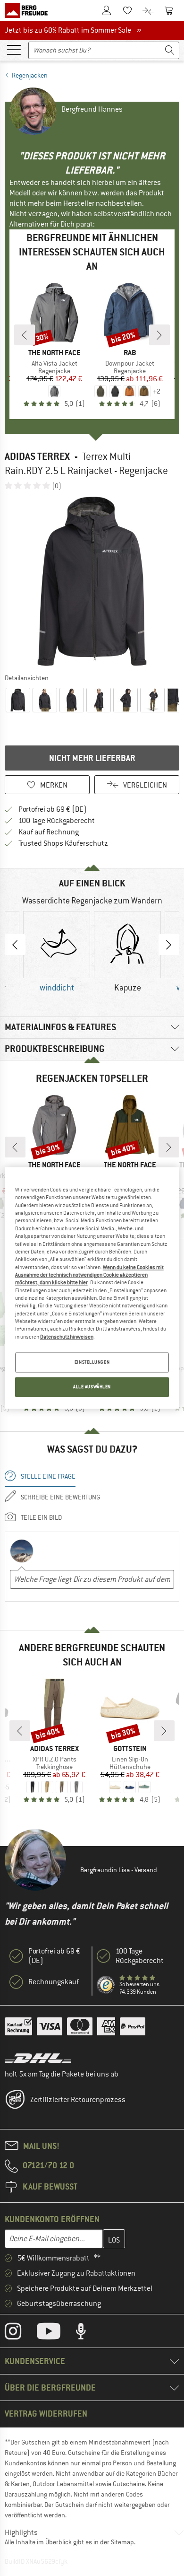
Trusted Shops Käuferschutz (63, 843)
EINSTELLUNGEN (92, 1362)
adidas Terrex (37, 456)
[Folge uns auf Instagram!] (20, 2333)
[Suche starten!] (170, 50)
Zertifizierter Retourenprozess (78, 2100)
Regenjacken (30, 75)
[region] (92, 1288)
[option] (92, 581)
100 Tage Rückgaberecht (57, 821)
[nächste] (159, 335)
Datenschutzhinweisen (67, 1337)
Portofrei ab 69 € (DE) (53, 809)
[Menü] (14, 49)
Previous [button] (15, 945)
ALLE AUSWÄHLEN (92, 1387)
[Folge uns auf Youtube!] (56, 2333)
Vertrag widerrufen (46, 2414)
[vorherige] (25, 335)
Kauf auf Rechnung (49, 832)
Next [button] (169, 945)
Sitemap (122, 2542)
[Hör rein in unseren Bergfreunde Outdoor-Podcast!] (88, 2333)
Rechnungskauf (54, 1982)
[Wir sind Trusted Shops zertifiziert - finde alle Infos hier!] (106, 1985)
